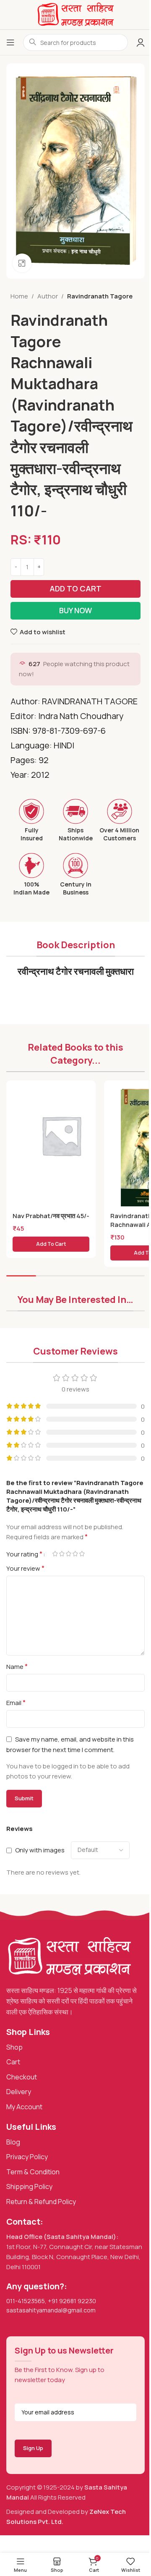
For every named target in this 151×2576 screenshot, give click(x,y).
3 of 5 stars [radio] (68, 1554)
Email (16, 1703)
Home (19, 296)
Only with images (40, 1850)
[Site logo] (75, 14)
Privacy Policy (27, 2157)
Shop (14, 2047)
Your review (25, 1568)
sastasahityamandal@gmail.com (51, 2310)
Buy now (75, 610)
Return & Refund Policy (41, 2202)
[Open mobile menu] (10, 42)
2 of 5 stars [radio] (62, 1554)
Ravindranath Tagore (100, 296)
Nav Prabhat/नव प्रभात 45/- (51, 1216)
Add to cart (75, 588)
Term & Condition (33, 2172)
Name (17, 1666)
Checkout (22, 2077)
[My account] (141, 42)
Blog (13, 2142)
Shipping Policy (29, 2186)
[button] (51, 1244)
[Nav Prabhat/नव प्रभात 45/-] (61, 1135)
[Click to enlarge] (22, 263)
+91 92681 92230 (72, 2301)
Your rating (24, 1554)
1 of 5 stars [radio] (55, 1554)
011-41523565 (26, 2301)
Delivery (19, 2092)
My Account (24, 2107)
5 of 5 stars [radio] (82, 1554)
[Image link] (69, 1956)
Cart (13, 2062)
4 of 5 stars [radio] (75, 1554)
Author (48, 296)
